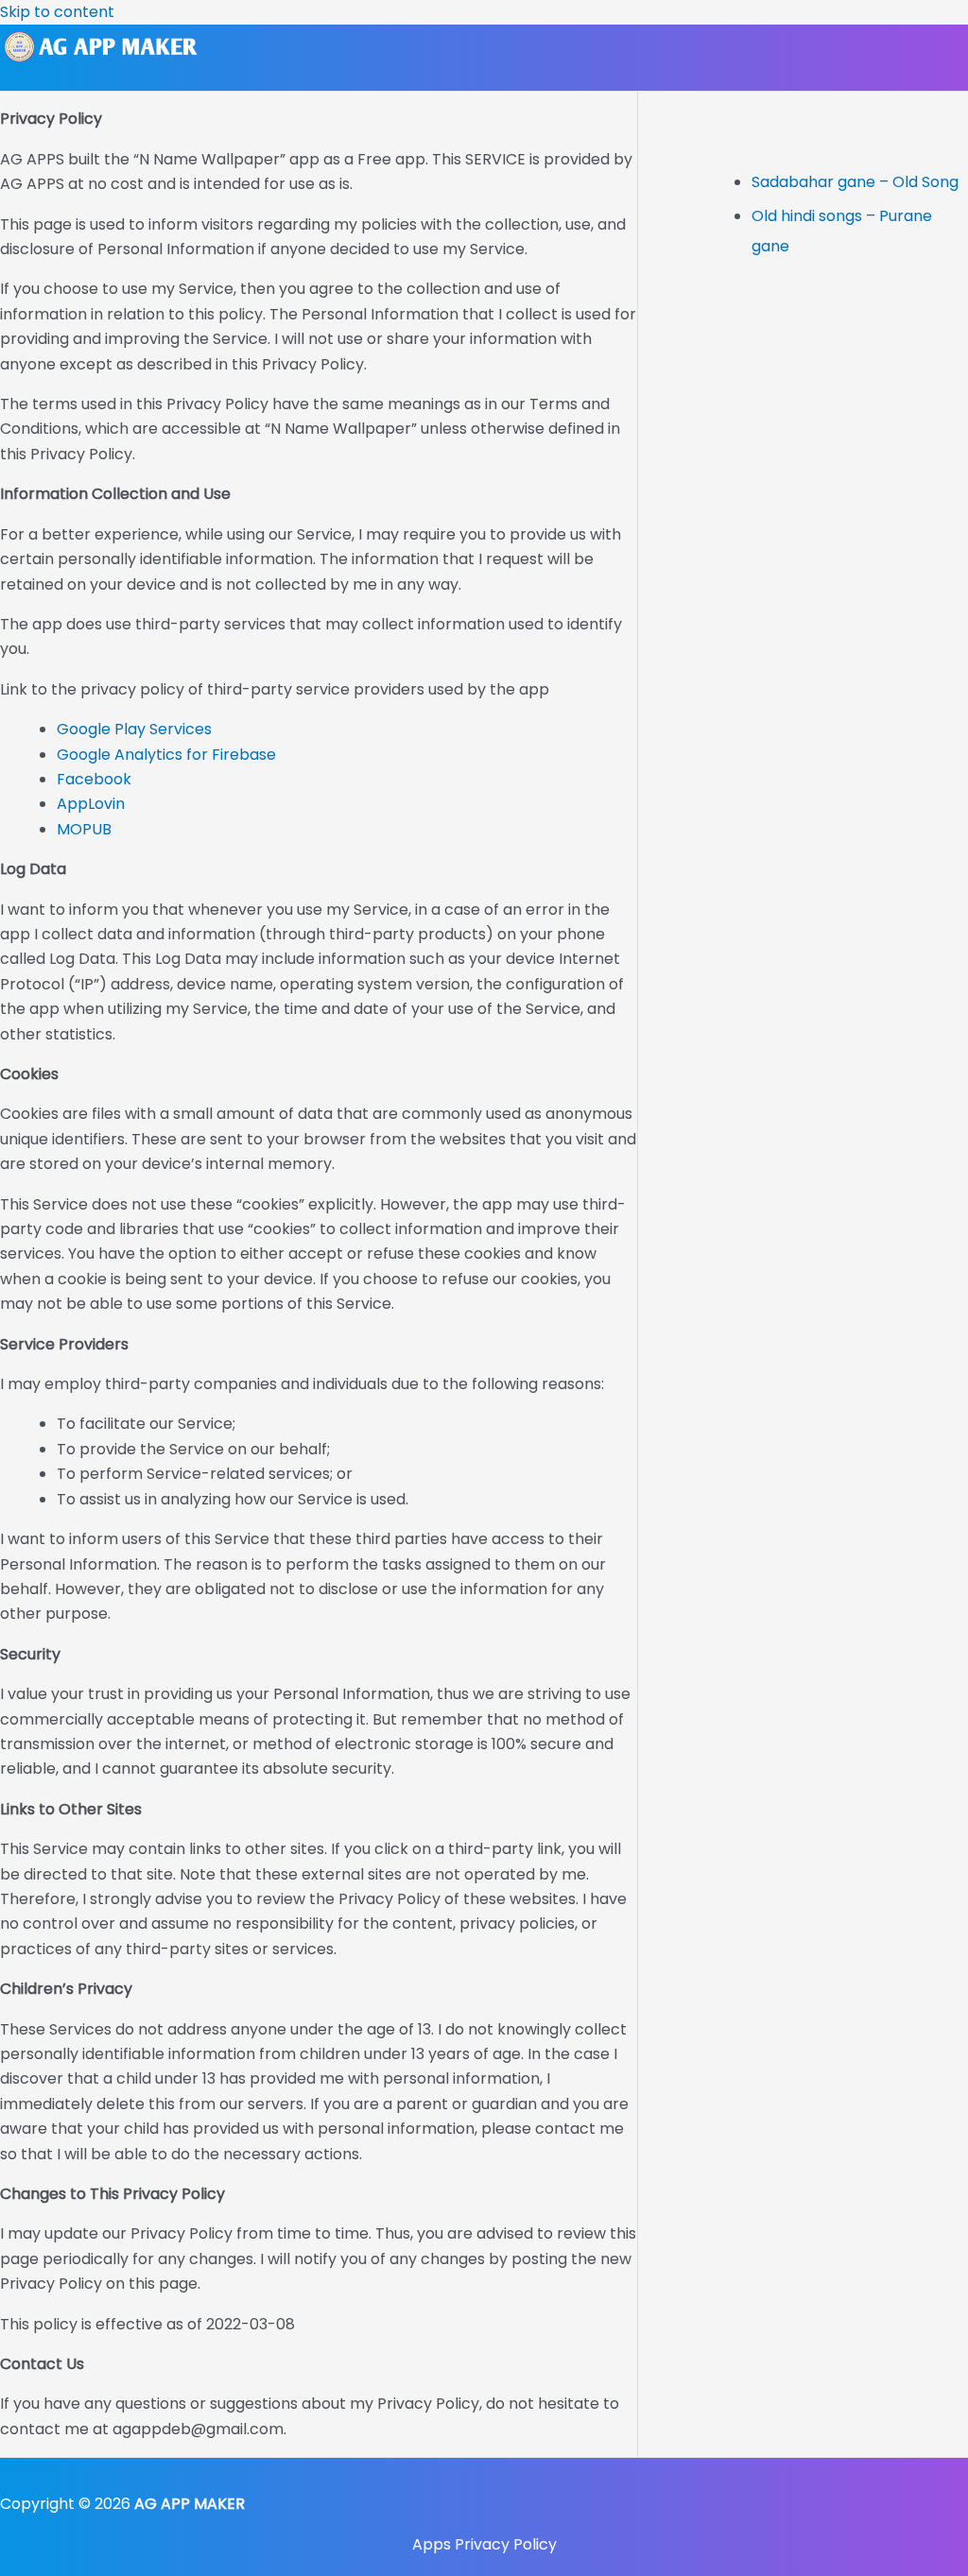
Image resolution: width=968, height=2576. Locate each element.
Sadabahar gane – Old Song (855, 182)
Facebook (94, 779)
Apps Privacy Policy (484, 2544)
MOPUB (84, 829)
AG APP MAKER (190, 2504)
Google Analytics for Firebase (166, 755)
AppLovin (91, 804)
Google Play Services (134, 729)
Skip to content (57, 12)
